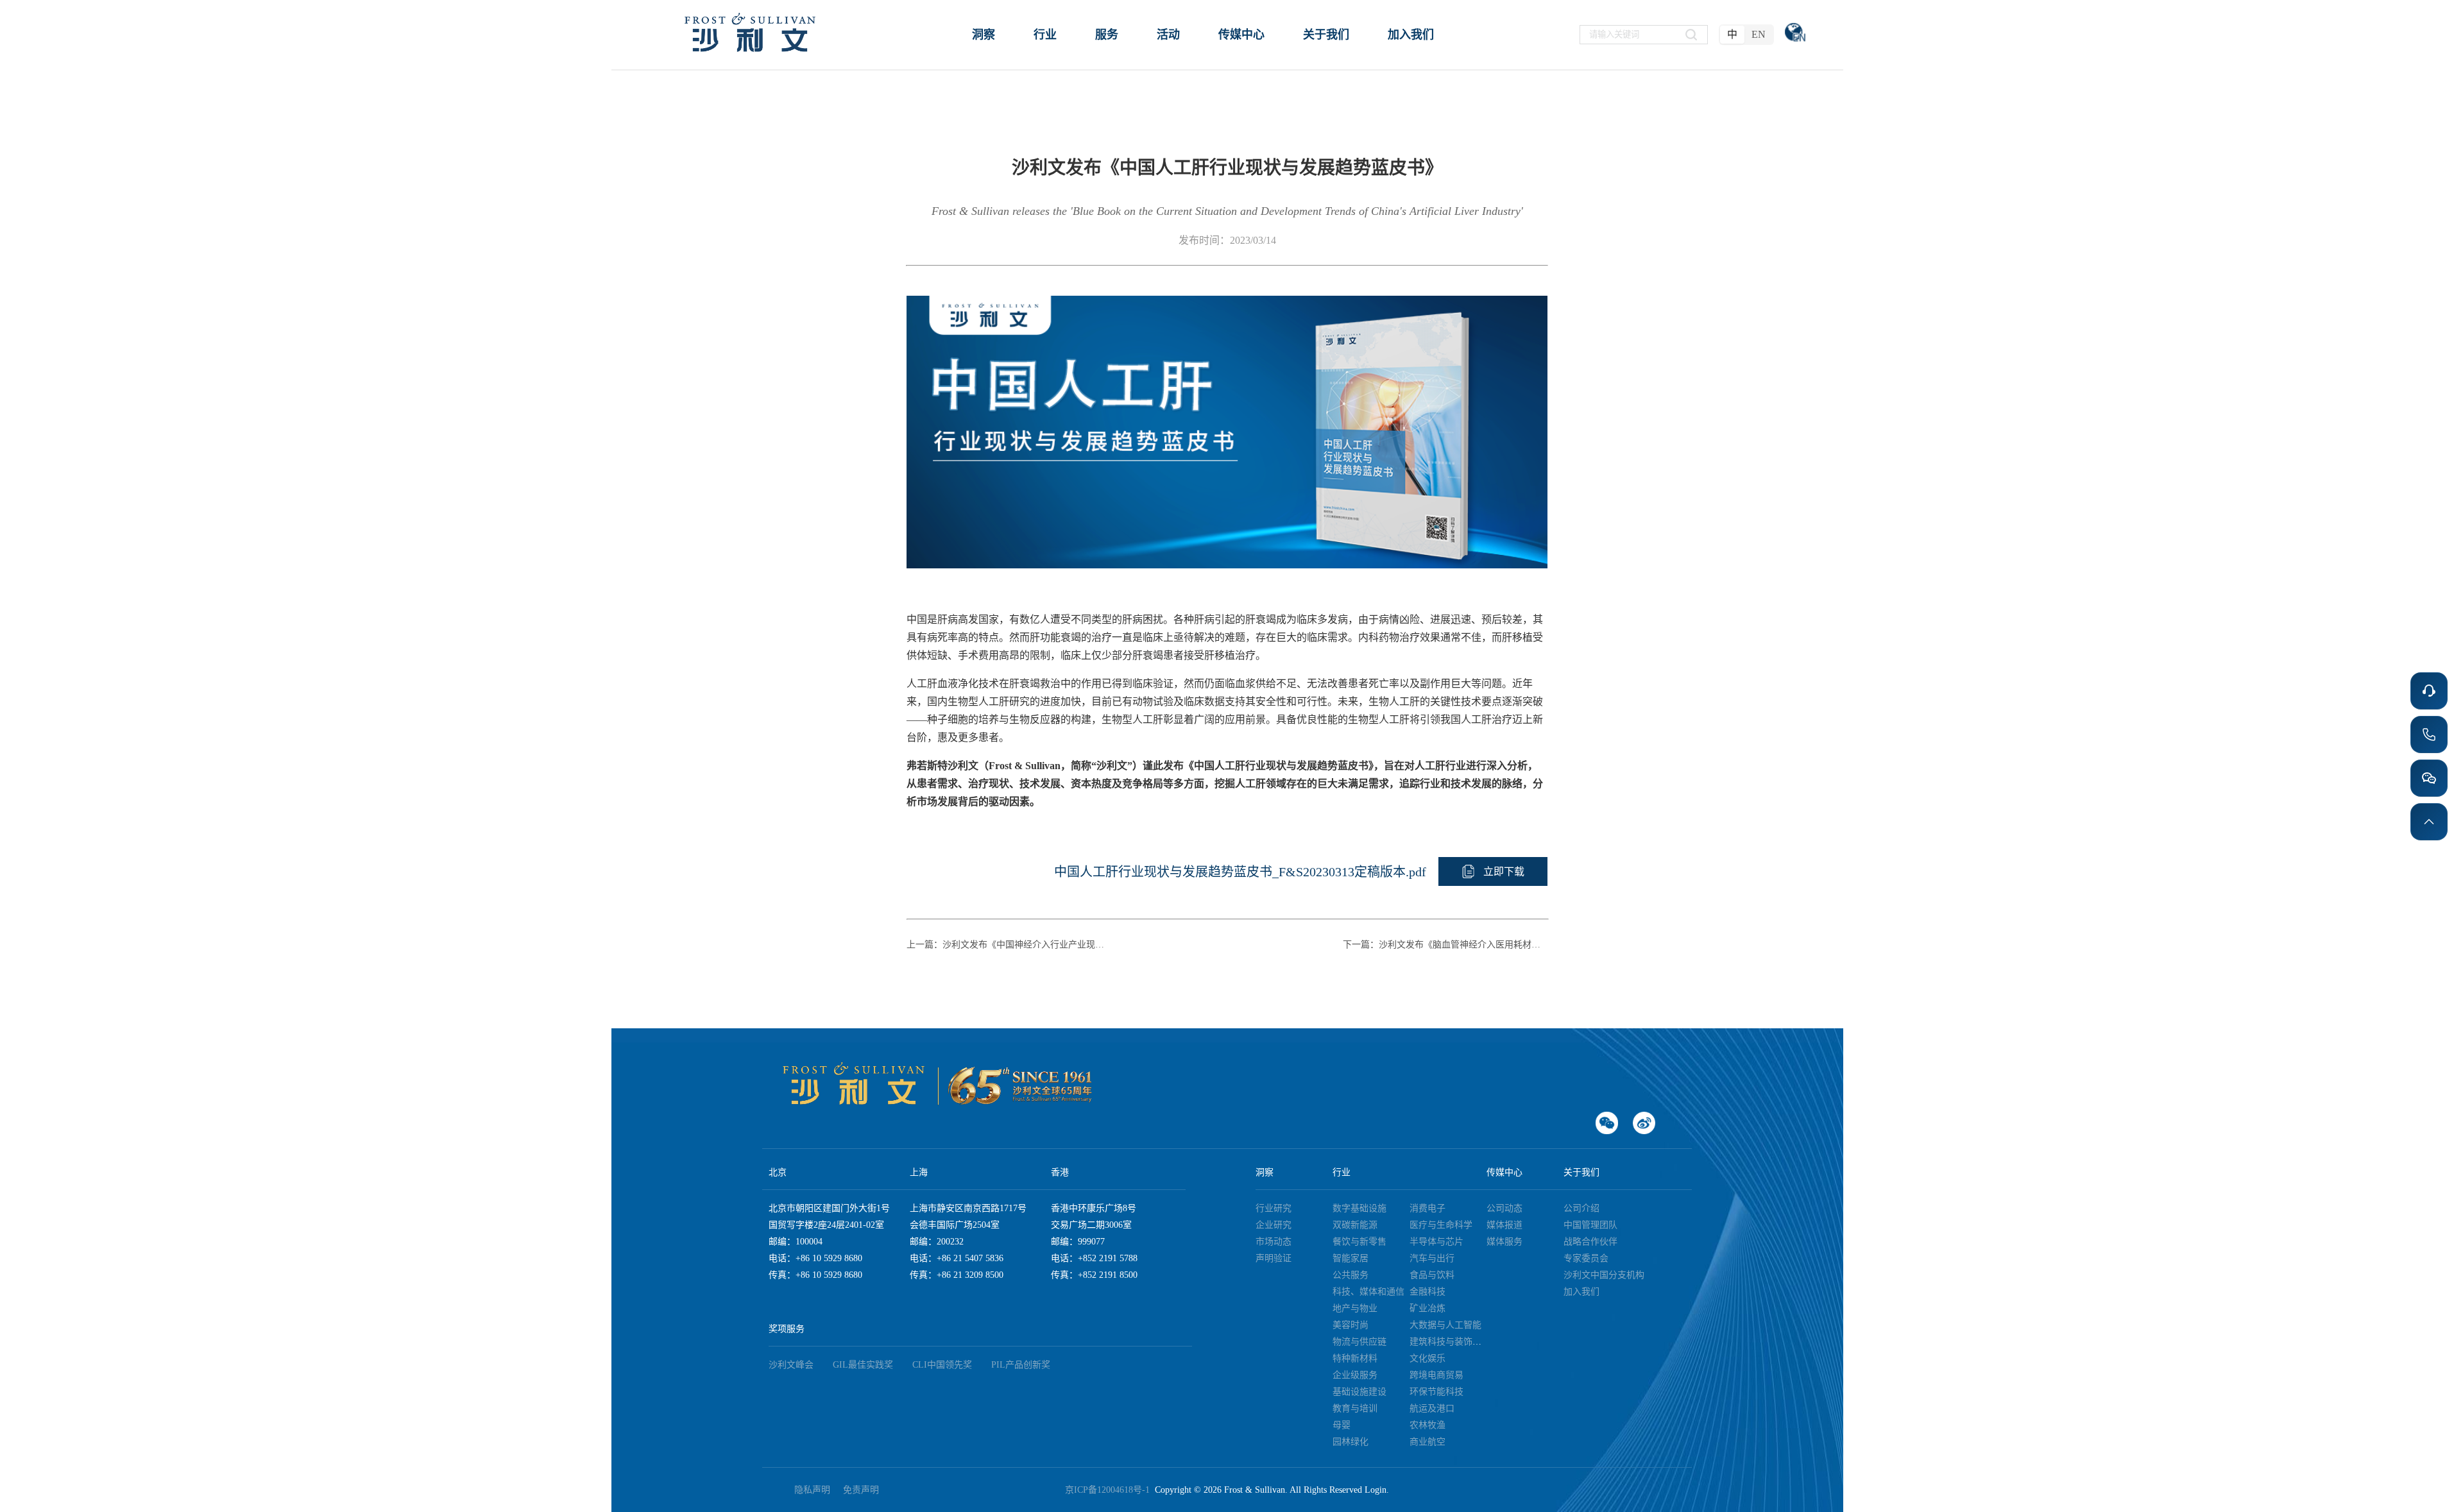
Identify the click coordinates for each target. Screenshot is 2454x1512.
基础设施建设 (1359, 1392)
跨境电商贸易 (1436, 1375)
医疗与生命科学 (1441, 1225)
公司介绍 (1581, 1208)
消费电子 (1427, 1208)
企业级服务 (1355, 1375)
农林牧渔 (1427, 1425)
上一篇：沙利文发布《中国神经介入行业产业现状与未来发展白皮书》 (1009, 945)
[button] (1493, 871)
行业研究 (1274, 1208)
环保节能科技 (1436, 1392)
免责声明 (861, 1490)
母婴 (1342, 1425)
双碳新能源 (1355, 1225)
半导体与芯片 (1436, 1242)
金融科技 (1427, 1292)
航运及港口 (1432, 1408)
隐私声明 (812, 1490)
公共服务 (1351, 1275)
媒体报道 (1504, 1225)
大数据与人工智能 (1445, 1325)
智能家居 (1351, 1258)
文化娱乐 (1427, 1358)
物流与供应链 (1359, 1342)
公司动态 (1504, 1208)
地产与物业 (1355, 1308)
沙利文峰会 (791, 1365)
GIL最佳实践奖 (863, 1365)
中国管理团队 (1590, 1225)
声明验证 (1274, 1258)
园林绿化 (1351, 1442)
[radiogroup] (1746, 35)
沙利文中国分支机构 (1604, 1275)
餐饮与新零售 (1359, 1242)
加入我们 (1581, 1292)
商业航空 (1427, 1442)
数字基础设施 (1359, 1208)
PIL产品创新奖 (1021, 1365)
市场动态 (1274, 1242)
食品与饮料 (1432, 1275)
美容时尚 (1351, 1325)
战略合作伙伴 (1590, 1242)
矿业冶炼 (1427, 1308)
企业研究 (1274, 1225)
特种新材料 (1355, 1358)
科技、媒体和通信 (1368, 1292)
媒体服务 (1504, 1242)
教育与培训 (1355, 1408)
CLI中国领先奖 (942, 1365)
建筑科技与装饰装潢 (1450, 1342)
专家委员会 (1586, 1258)
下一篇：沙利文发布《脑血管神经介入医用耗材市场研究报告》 (1445, 945)
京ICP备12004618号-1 (1110, 1490)
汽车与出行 (1432, 1258)
